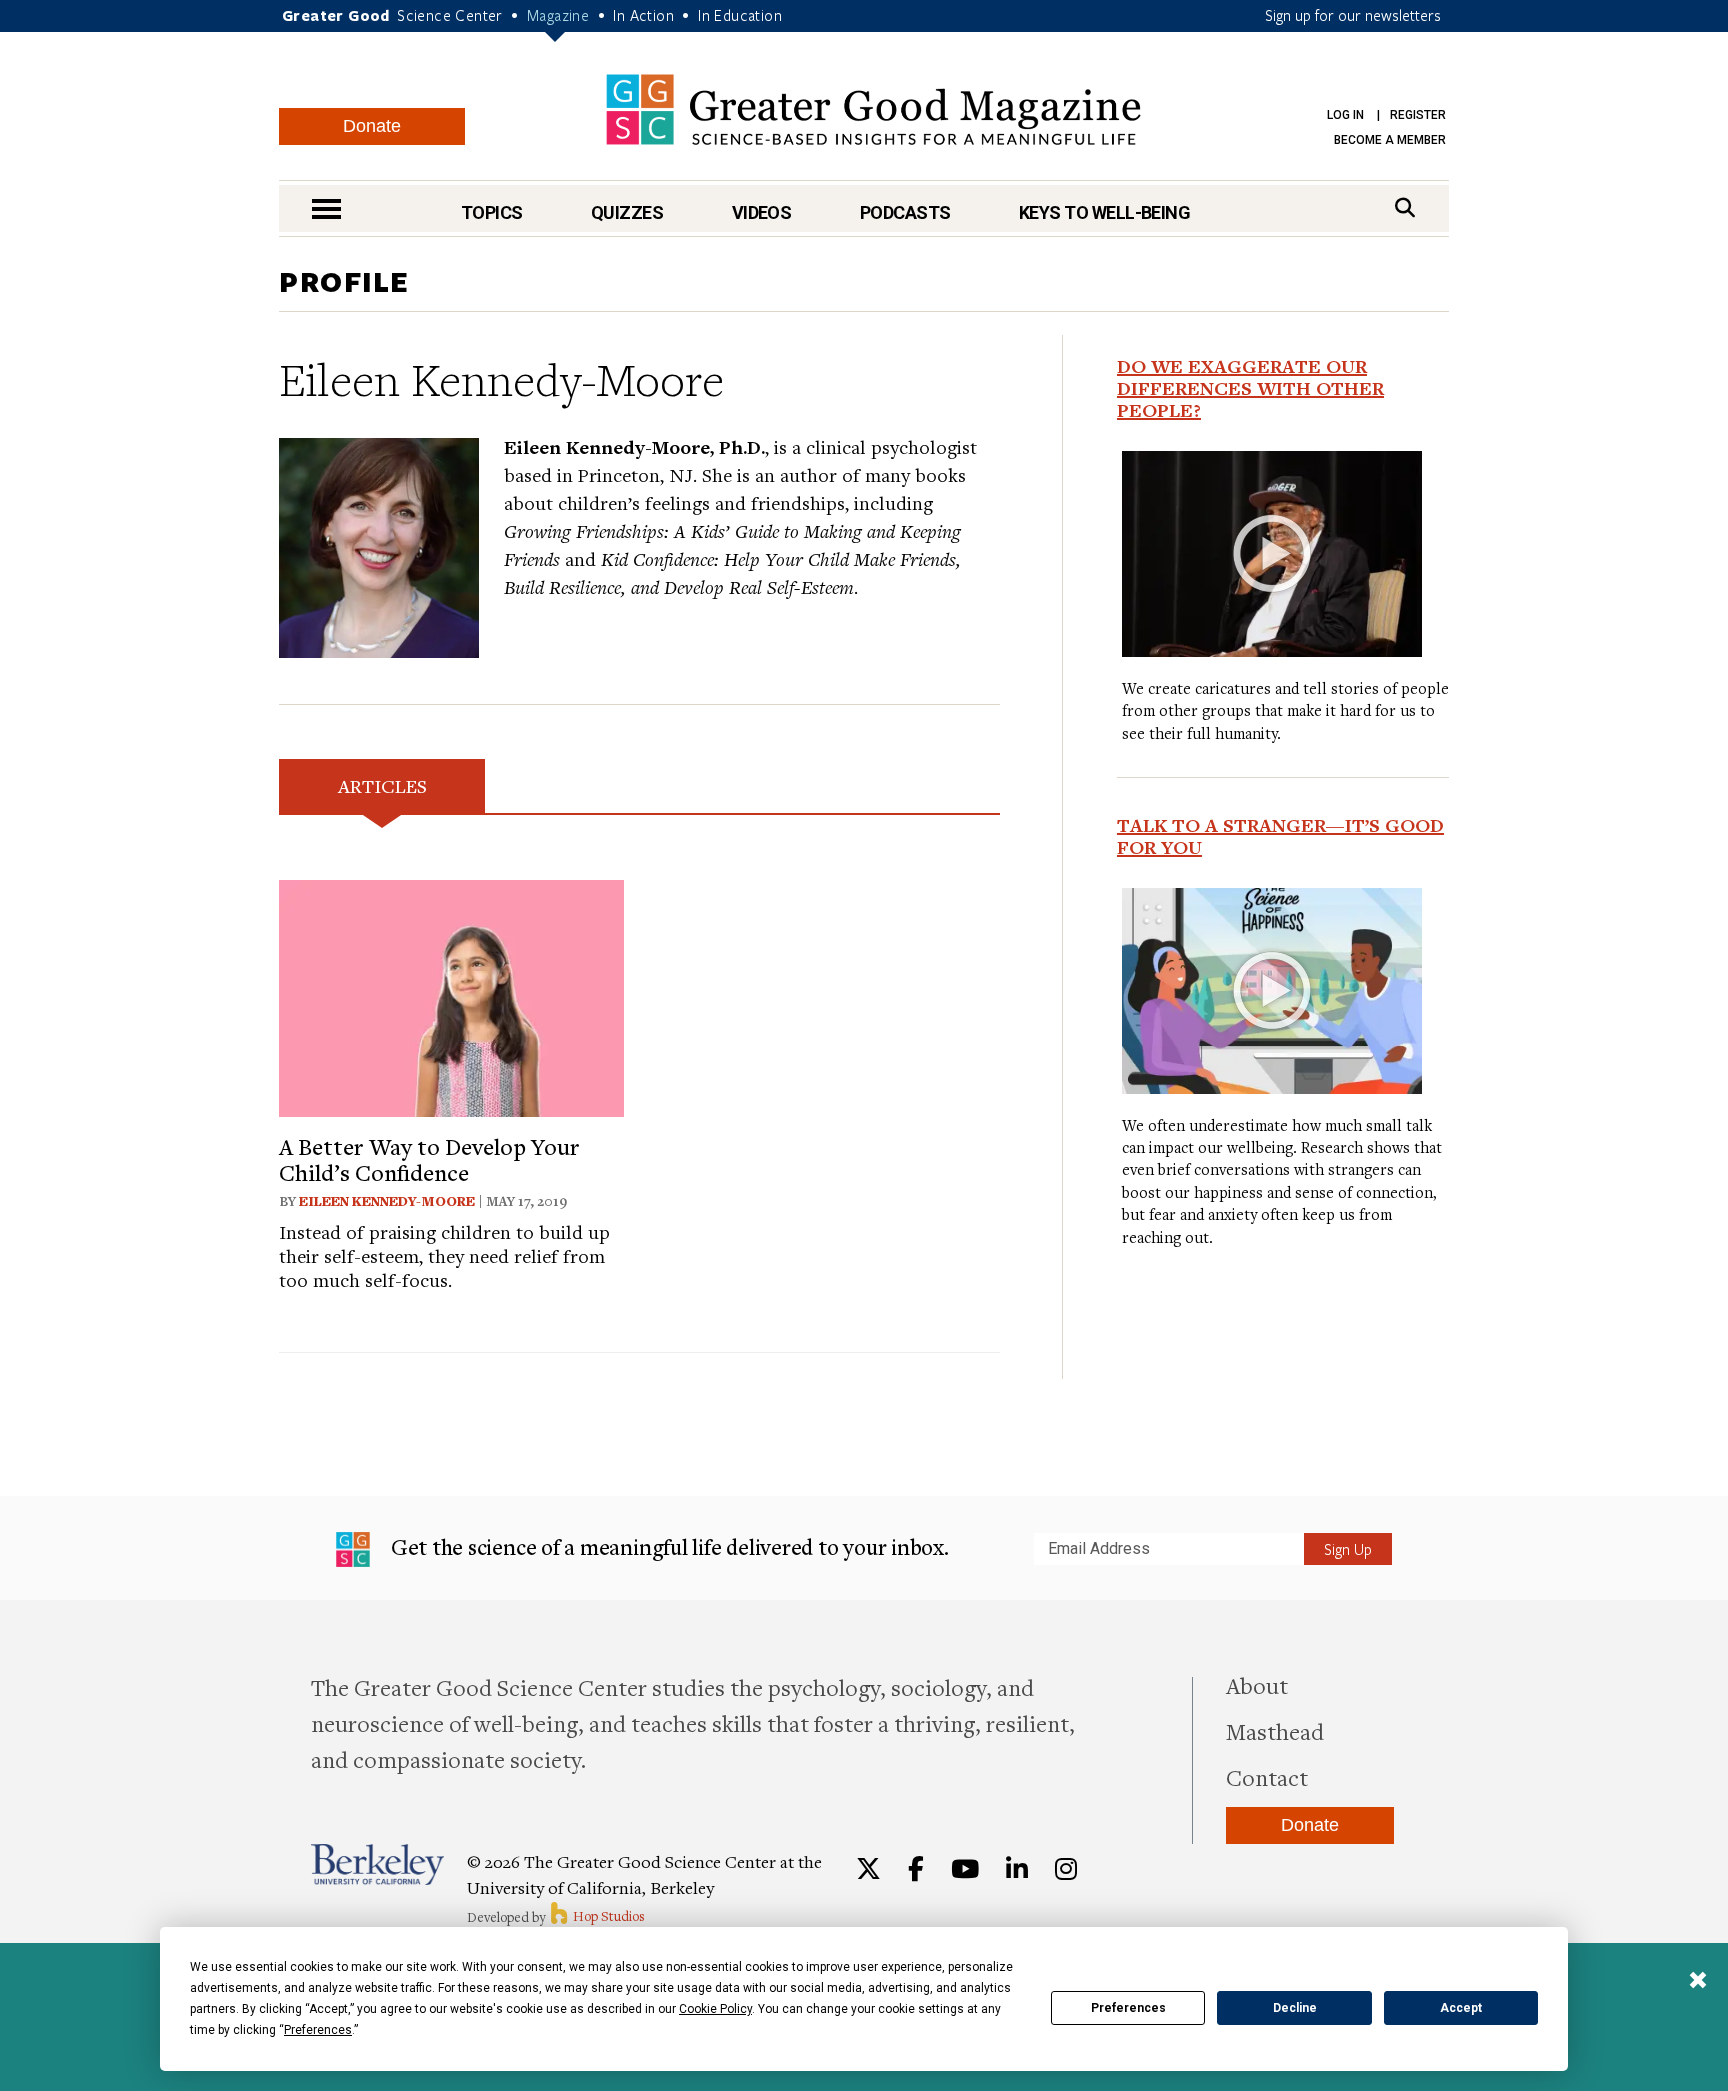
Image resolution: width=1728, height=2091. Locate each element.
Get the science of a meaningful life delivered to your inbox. (667, 1546)
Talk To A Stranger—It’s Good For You (1280, 836)
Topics (492, 212)
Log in (1345, 115)
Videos (762, 212)
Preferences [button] (318, 2030)
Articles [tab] (382, 785)
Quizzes (627, 212)
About (1257, 1685)
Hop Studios (607, 1916)
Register (1418, 115)
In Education (740, 15)
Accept (1461, 2008)
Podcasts (905, 212)
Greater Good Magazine (873, 109)
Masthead (1275, 1731)
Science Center (450, 15)
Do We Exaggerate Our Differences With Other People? (1250, 388)
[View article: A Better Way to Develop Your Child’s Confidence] (451, 995)
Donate (372, 126)
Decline (1295, 2008)
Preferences (1128, 2008)
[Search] (1405, 207)
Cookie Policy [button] (715, 2009)
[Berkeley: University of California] (377, 1864)
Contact (1267, 1777)
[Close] (1698, 1982)
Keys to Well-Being (1104, 212)
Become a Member (1390, 140)
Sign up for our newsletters (1353, 15)
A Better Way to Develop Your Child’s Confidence (429, 1159)
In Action (643, 15)
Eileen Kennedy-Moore (387, 1201)
